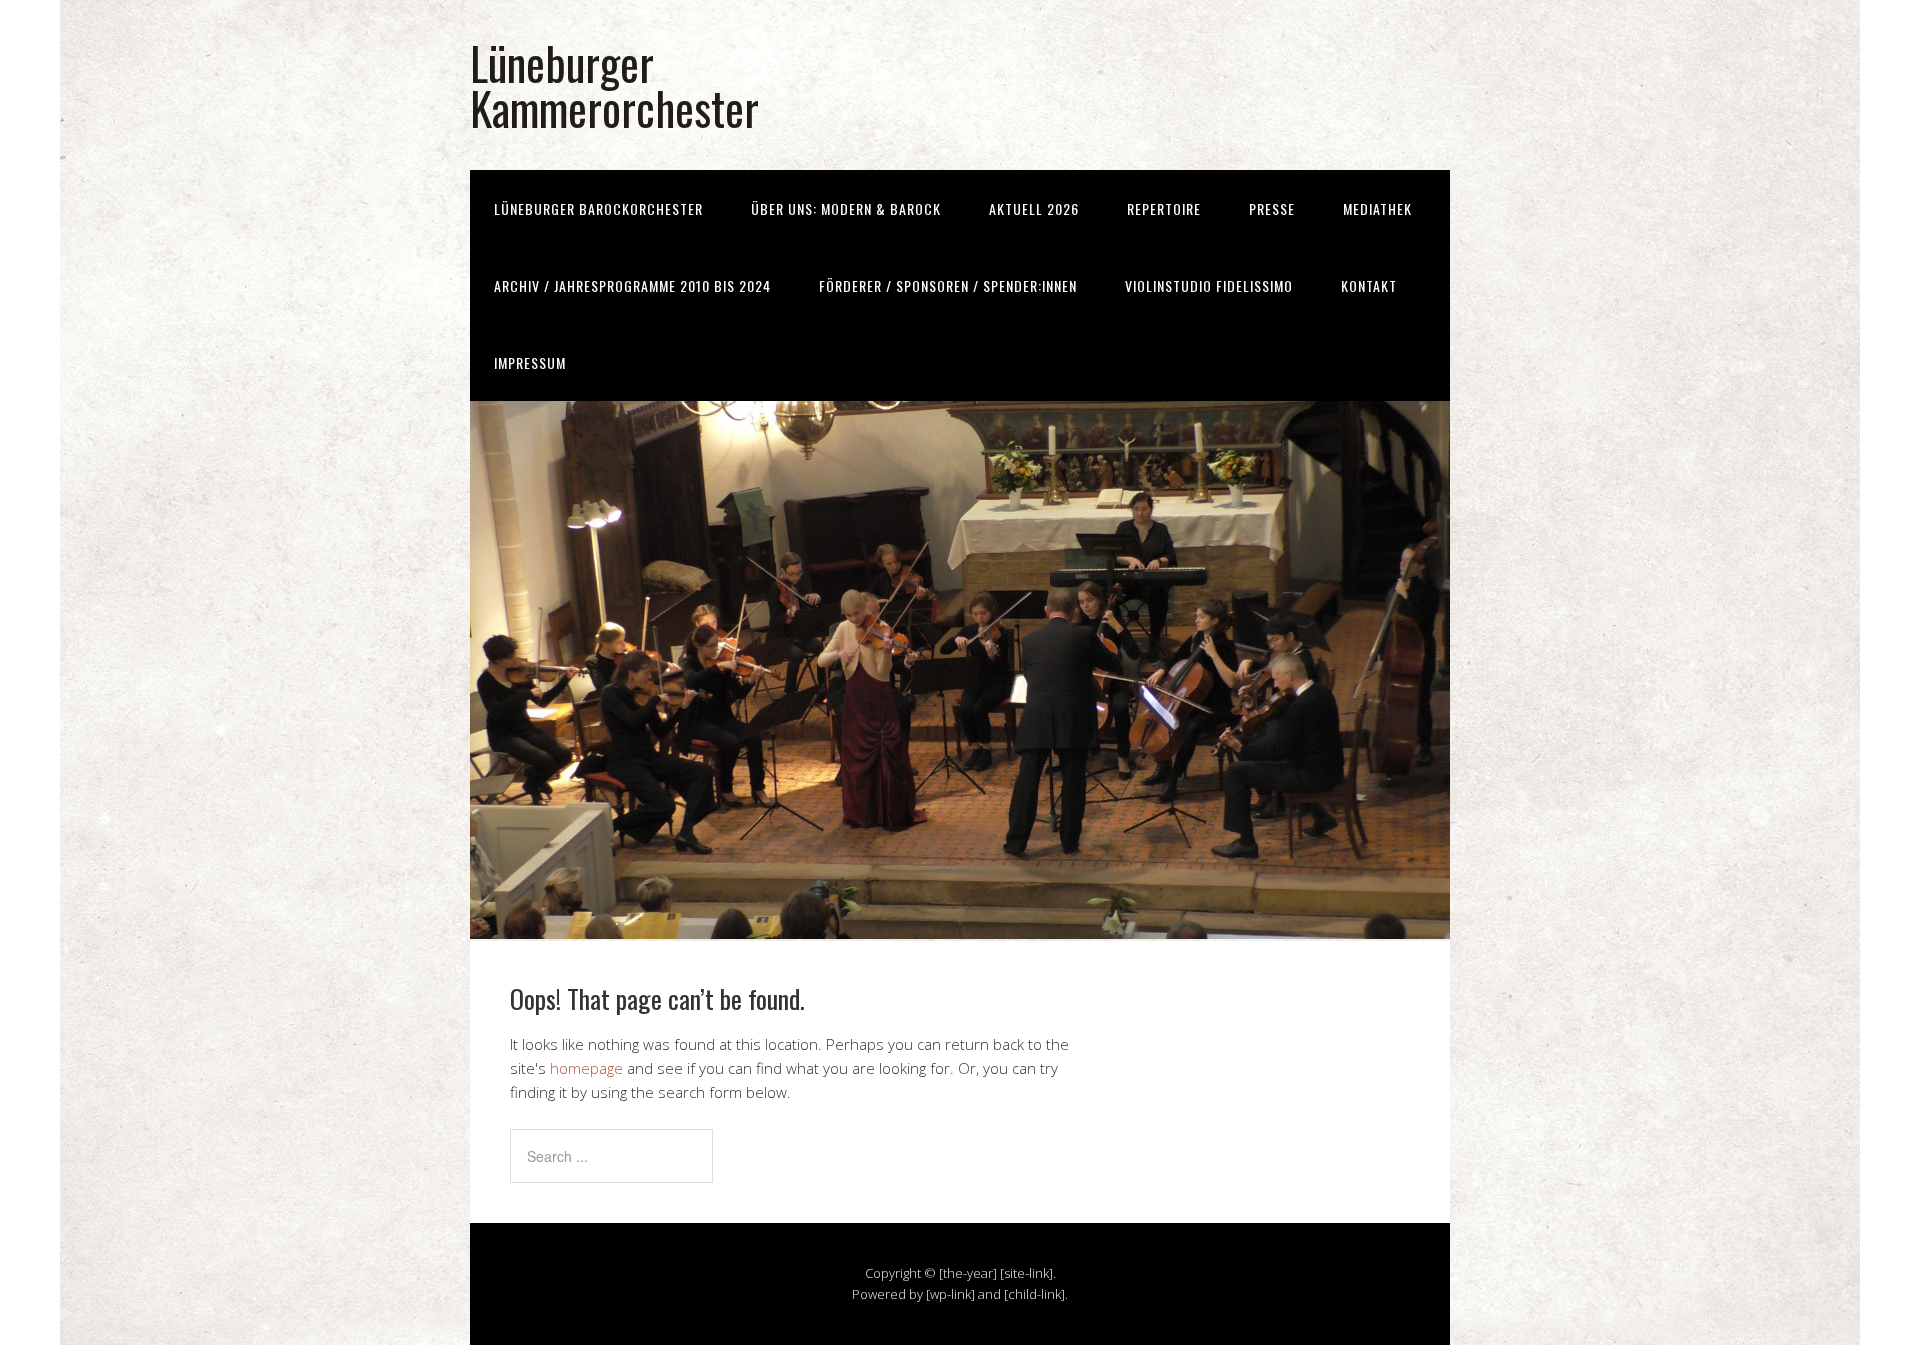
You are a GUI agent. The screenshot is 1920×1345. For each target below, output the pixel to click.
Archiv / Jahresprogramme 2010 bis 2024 (632, 285)
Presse (1272, 208)
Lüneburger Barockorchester (598, 208)
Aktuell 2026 (1034, 208)
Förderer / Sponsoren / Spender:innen (948, 285)
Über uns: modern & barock (846, 208)
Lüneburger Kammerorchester (614, 85)
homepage (586, 1068)
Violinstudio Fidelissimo (1209, 285)
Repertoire (1164, 208)
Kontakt (1369, 285)
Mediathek (1377, 208)
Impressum (530, 362)
